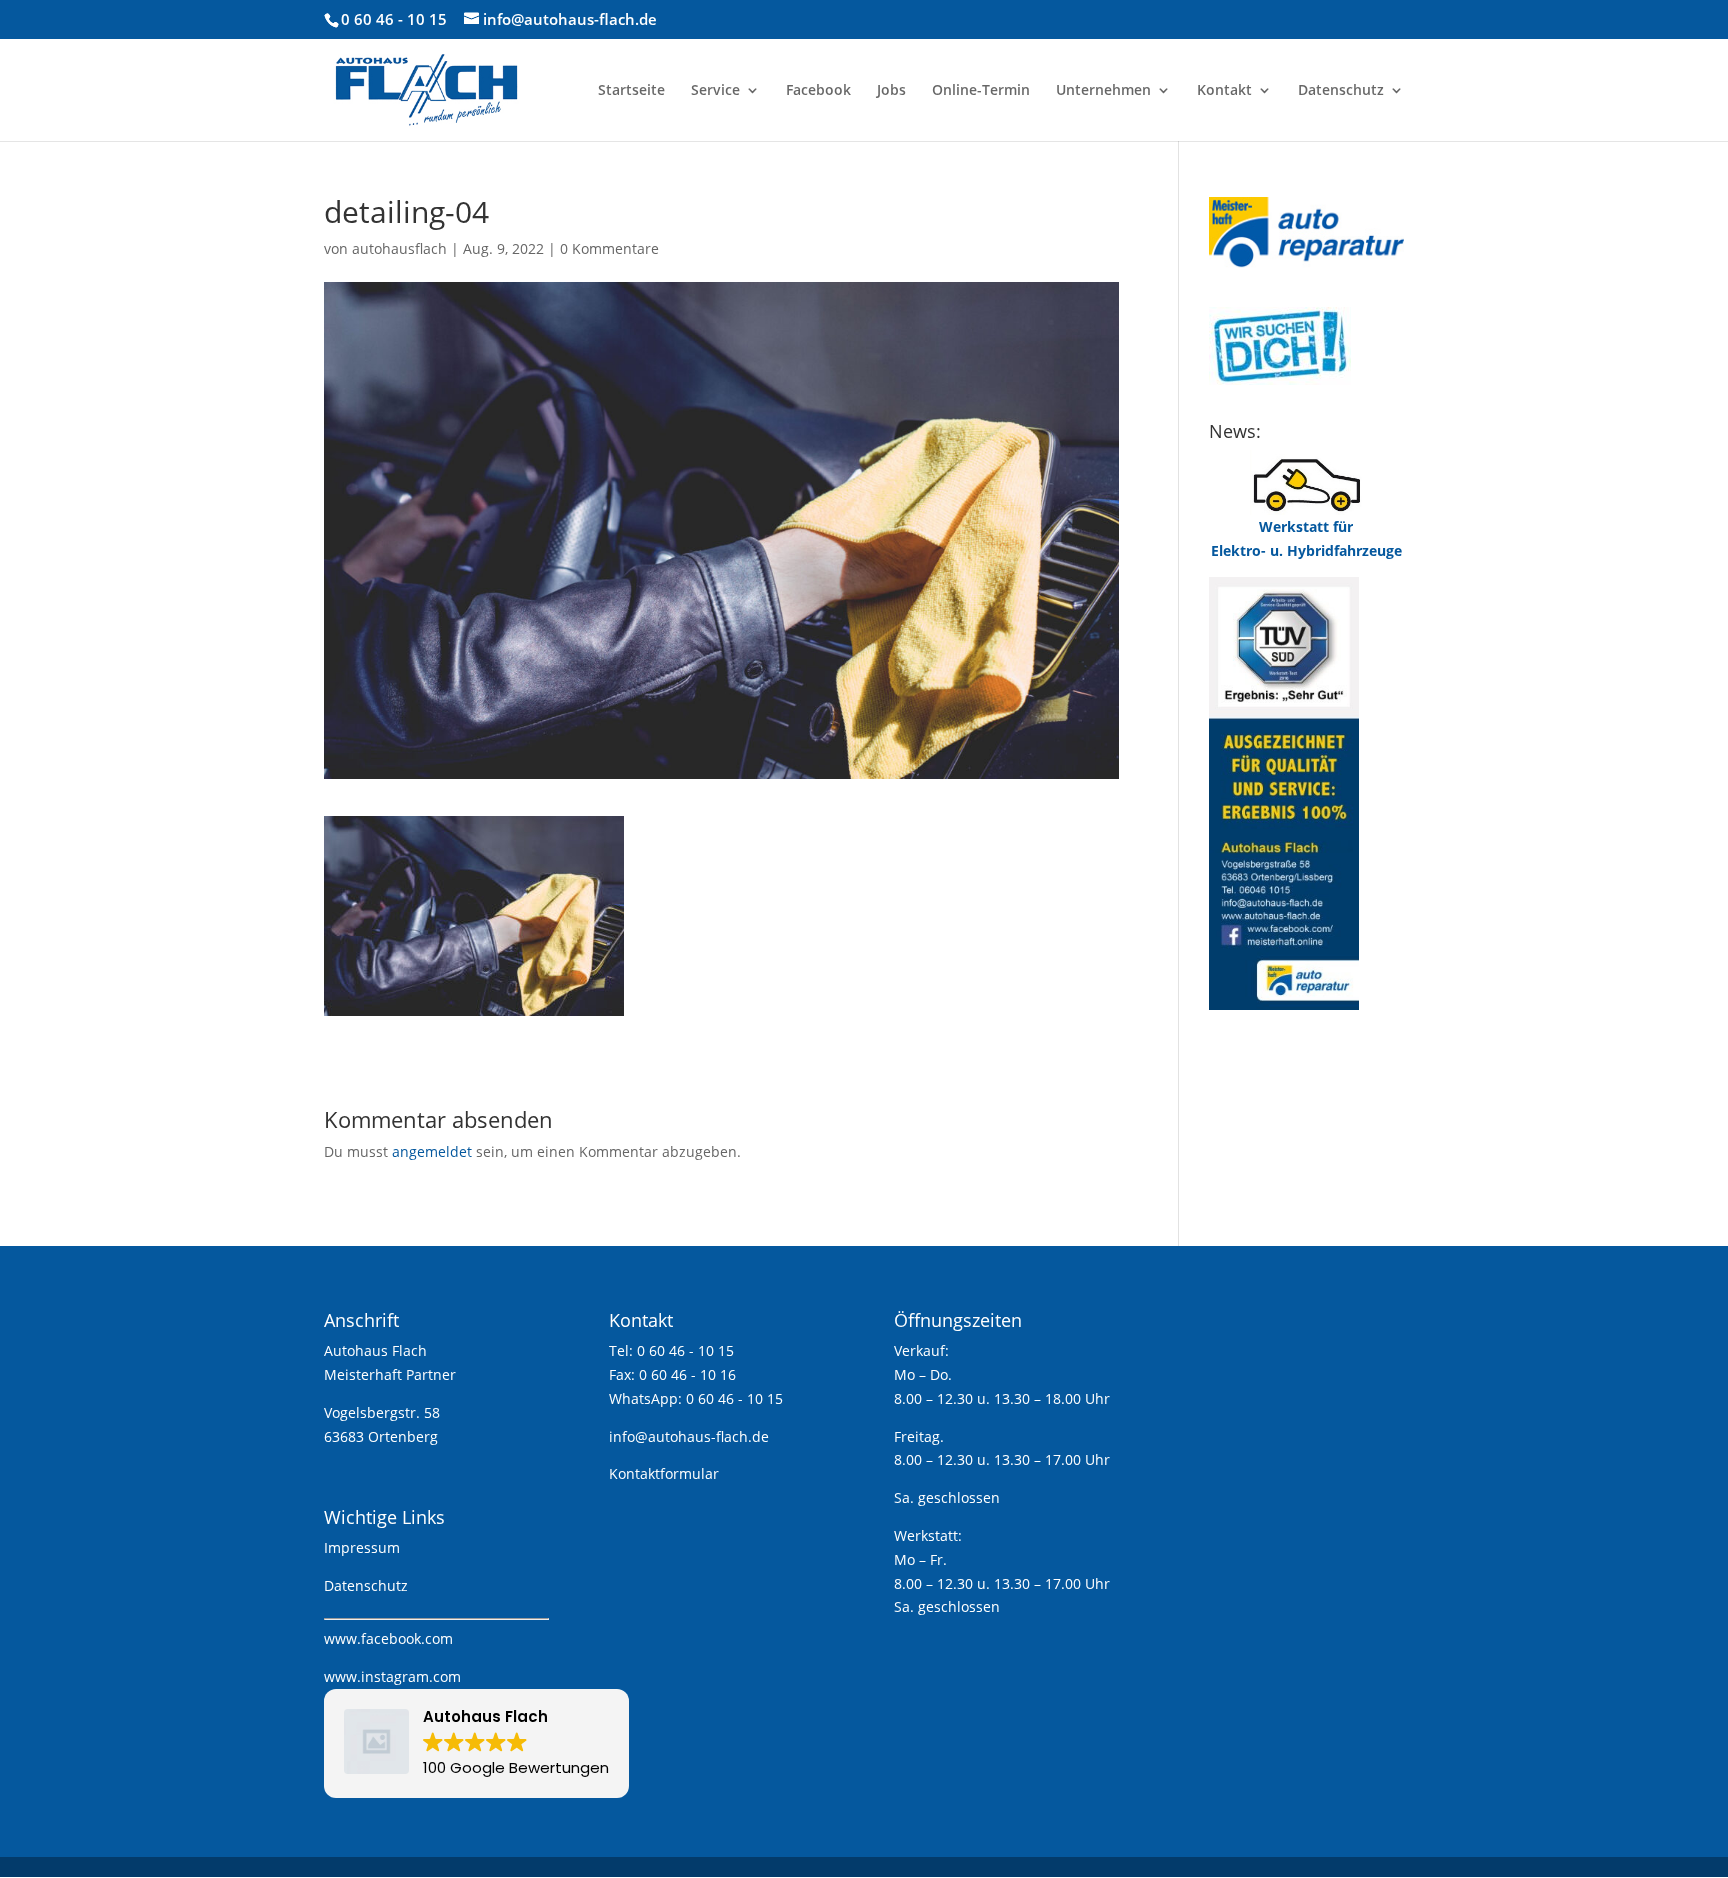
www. (342, 1638)
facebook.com (407, 1638)
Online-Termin (981, 91)
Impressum (362, 1547)
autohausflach (399, 248)
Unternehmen (1103, 91)
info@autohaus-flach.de (689, 1436)
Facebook (818, 91)
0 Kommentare (609, 248)
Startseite (631, 91)
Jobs (891, 91)
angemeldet (432, 1151)
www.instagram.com (392, 1676)
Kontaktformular (664, 1473)
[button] (476, 1743)
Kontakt (1224, 91)
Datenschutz (1341, 91)
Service (715, 91)
